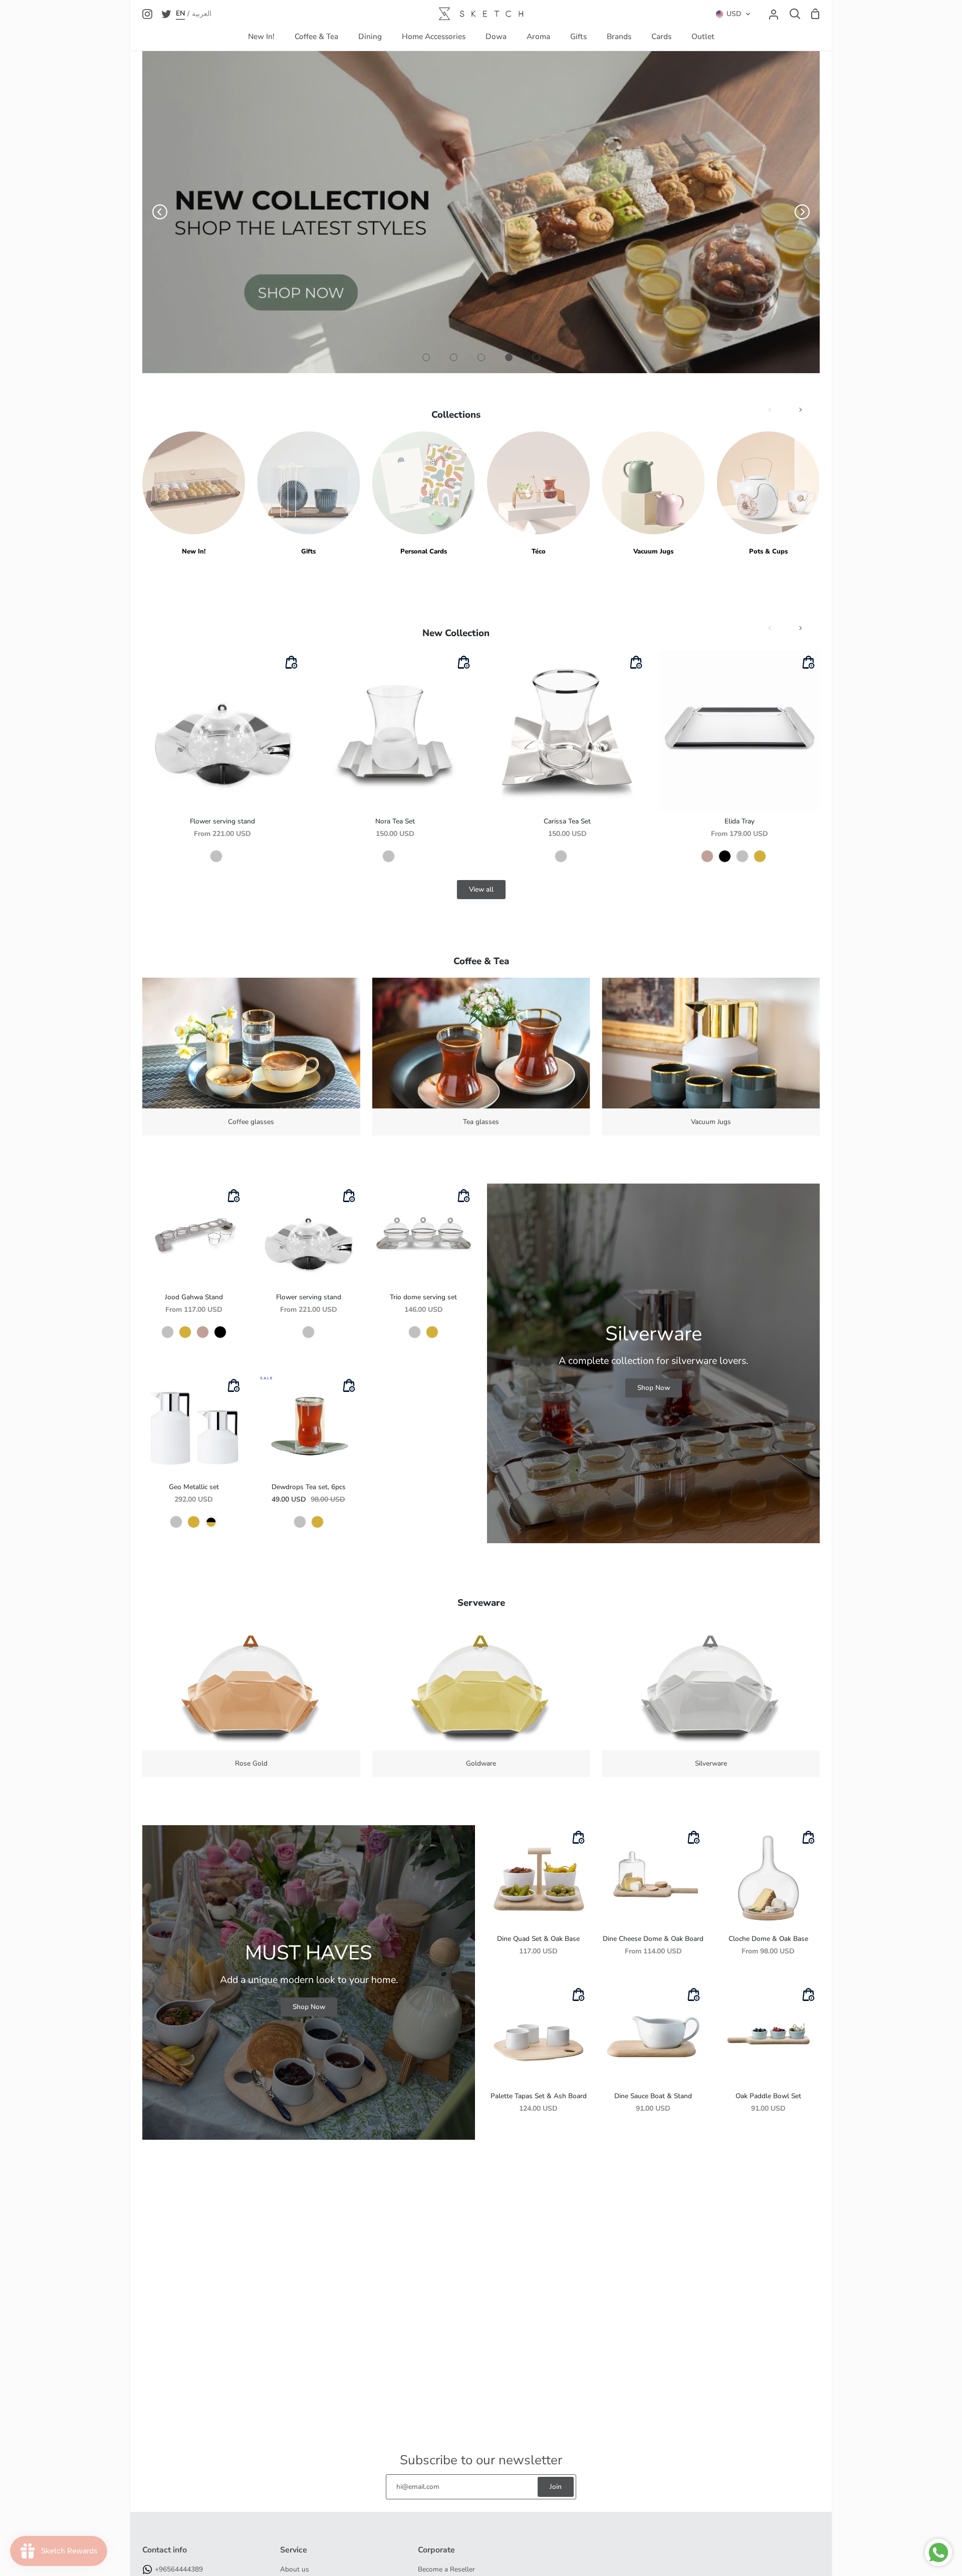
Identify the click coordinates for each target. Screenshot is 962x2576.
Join (556, 2487)
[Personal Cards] (424, 494)
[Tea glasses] (481, 1057)
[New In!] (194, 494)
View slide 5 (536, 357)
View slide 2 (454, 357)
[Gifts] (308, 494)
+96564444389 (179, 2569)
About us (295, 2569)
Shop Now (654, 1388)
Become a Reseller (446, 2569)
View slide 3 (481, 357)
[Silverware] (711, 1699)
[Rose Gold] (251, 1699)
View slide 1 (426, 357)
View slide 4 (509, 357)
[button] (733, 14)
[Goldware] (481, 1699)
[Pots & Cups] (768, 494)
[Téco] (538, 494)
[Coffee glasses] (251, 1057)
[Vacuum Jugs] (653, 494)
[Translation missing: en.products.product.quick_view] (291, 663)
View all (481, 889)
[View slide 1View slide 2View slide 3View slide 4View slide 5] (481, 212)
